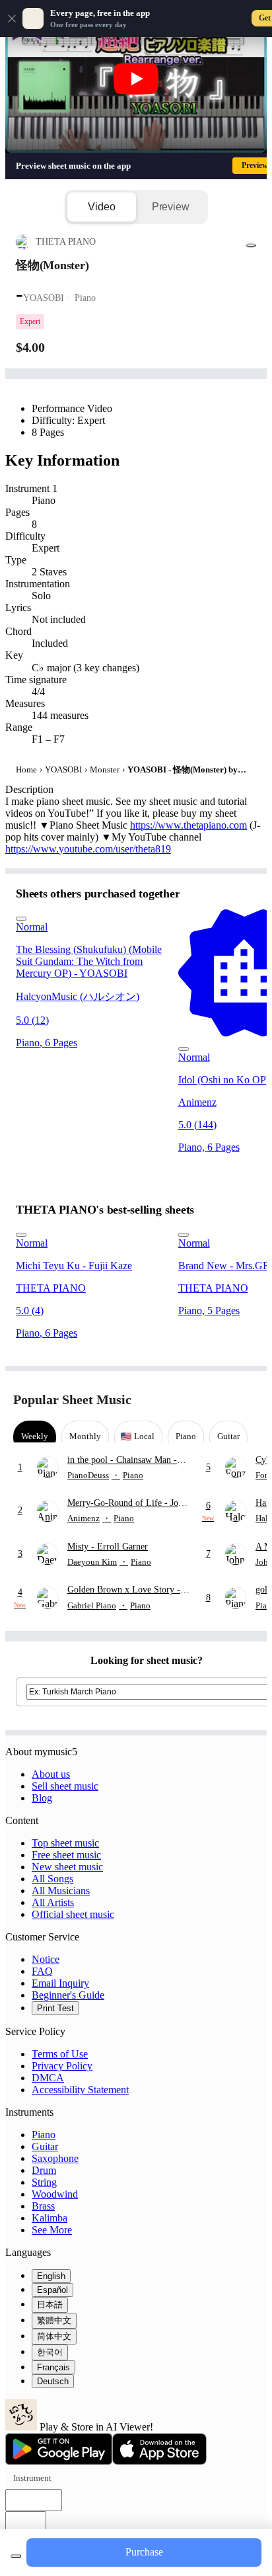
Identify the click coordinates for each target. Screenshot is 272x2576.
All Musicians (61, 1890)
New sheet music (67, 1867)
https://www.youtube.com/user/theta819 (88, 849)
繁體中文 (54, 2320)
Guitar (45, 2146)
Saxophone (55, 2158)
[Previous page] (224, 1400)
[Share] (251, 245)
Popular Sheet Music (72, 1399)
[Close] (12, 19)
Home (26, 769)
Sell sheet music (65, 1786)
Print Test (55, 2008)
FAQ (42, 1971)
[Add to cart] (16, 2556)
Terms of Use (60, 2054)
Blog (42, 1798)
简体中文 (54, 2336)
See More (52, 2230)
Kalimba (50, 2218)
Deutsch (53, 2381)
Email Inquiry (60, 1983)
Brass (43, 2206)
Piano (44, 2135)
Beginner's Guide (68, 1995)
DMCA (48, 2078)
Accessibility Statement (80, 2090)
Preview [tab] (171, 207)
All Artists (53, 1902)
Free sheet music (66, 1855)
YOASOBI (63, 769)
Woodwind (55, 2194)
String (44, 2182)
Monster (105, 769)
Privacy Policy (62, 2066)
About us (51, 1774)
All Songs (52, 1879)
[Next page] (247, 1400)
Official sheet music (73, 1914)
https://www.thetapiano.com (188, 825)
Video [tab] (101, 207)
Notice (46, 1959)
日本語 (50, 2305)
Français (53, 2367)
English (51, 2276)
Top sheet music (65, 1843)
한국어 (50, 2352)
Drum (44, 2170)
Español (52, 2290)
